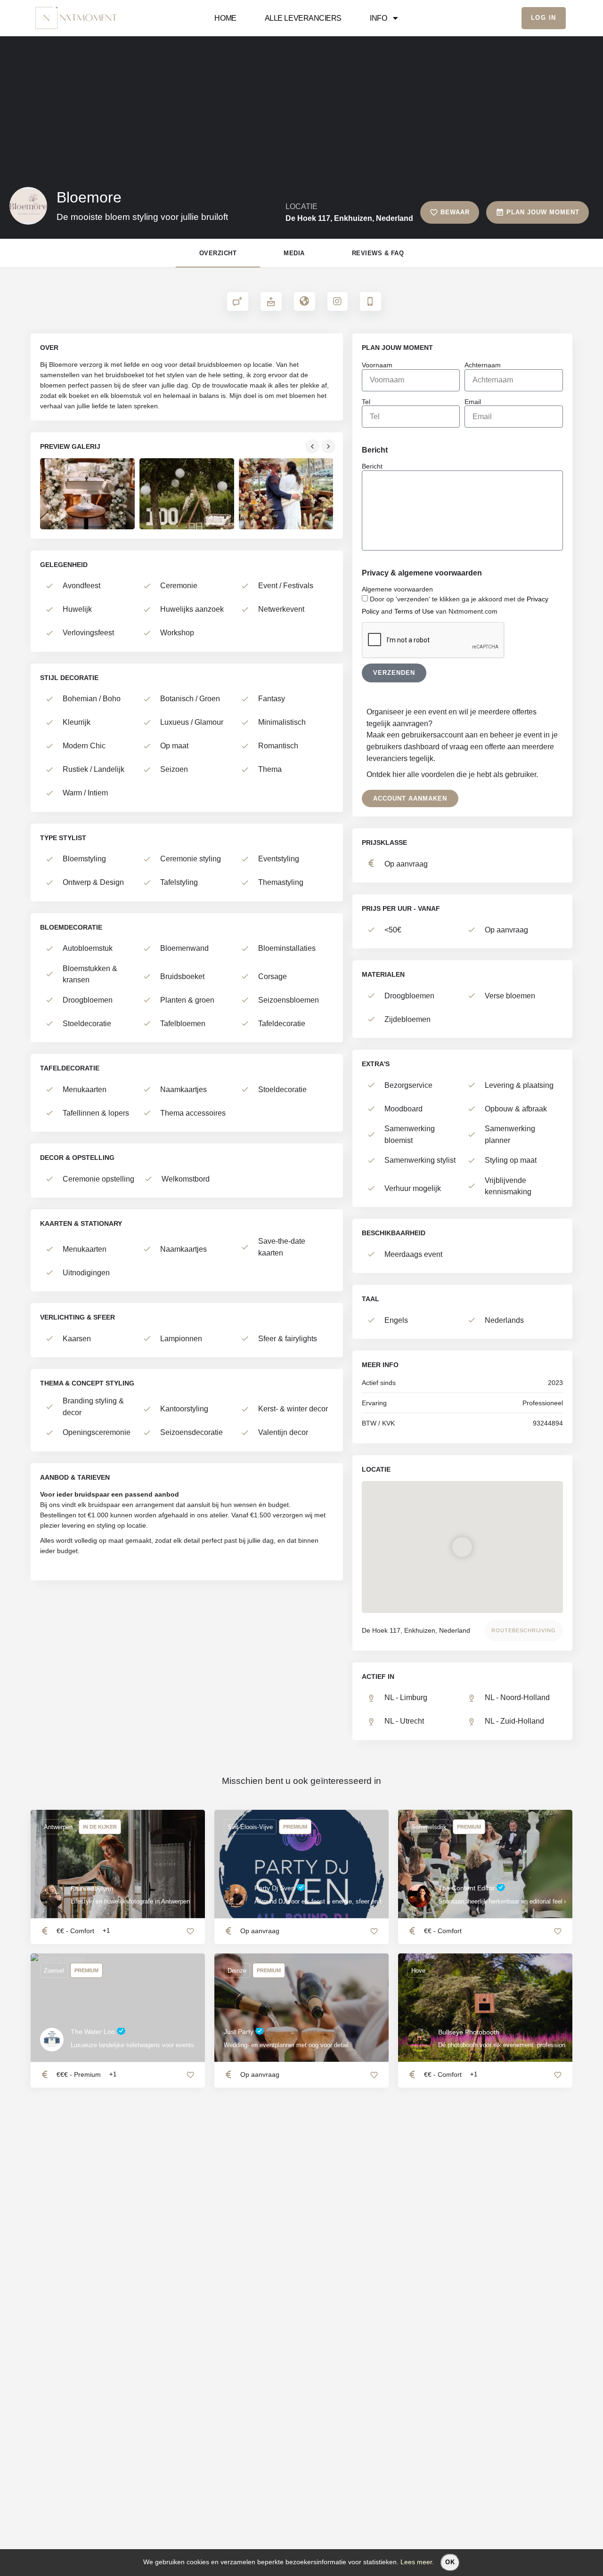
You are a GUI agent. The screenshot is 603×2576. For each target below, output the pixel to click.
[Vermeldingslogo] (28, 206)
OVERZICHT (218, 253)
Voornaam (377, 365)
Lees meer (416, 2562)
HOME (225, 18)
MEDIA (294, 253)
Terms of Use (414, 611)
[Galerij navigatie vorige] (313, 446)
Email (473, 402)
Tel (366, 402)
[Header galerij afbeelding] (101, 133)
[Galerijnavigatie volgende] (329, 446)
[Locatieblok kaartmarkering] (463, 1547)
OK (450, 2562)
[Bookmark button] (190, 1931)
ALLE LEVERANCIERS (303, 18)
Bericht (372, 466)
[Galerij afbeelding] (87, 494)
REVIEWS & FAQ (378, 253)
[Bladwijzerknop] (374, 1931)
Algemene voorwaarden (397, 589)
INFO (378, 18)
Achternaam (483, 365)
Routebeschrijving (524, 1630)
